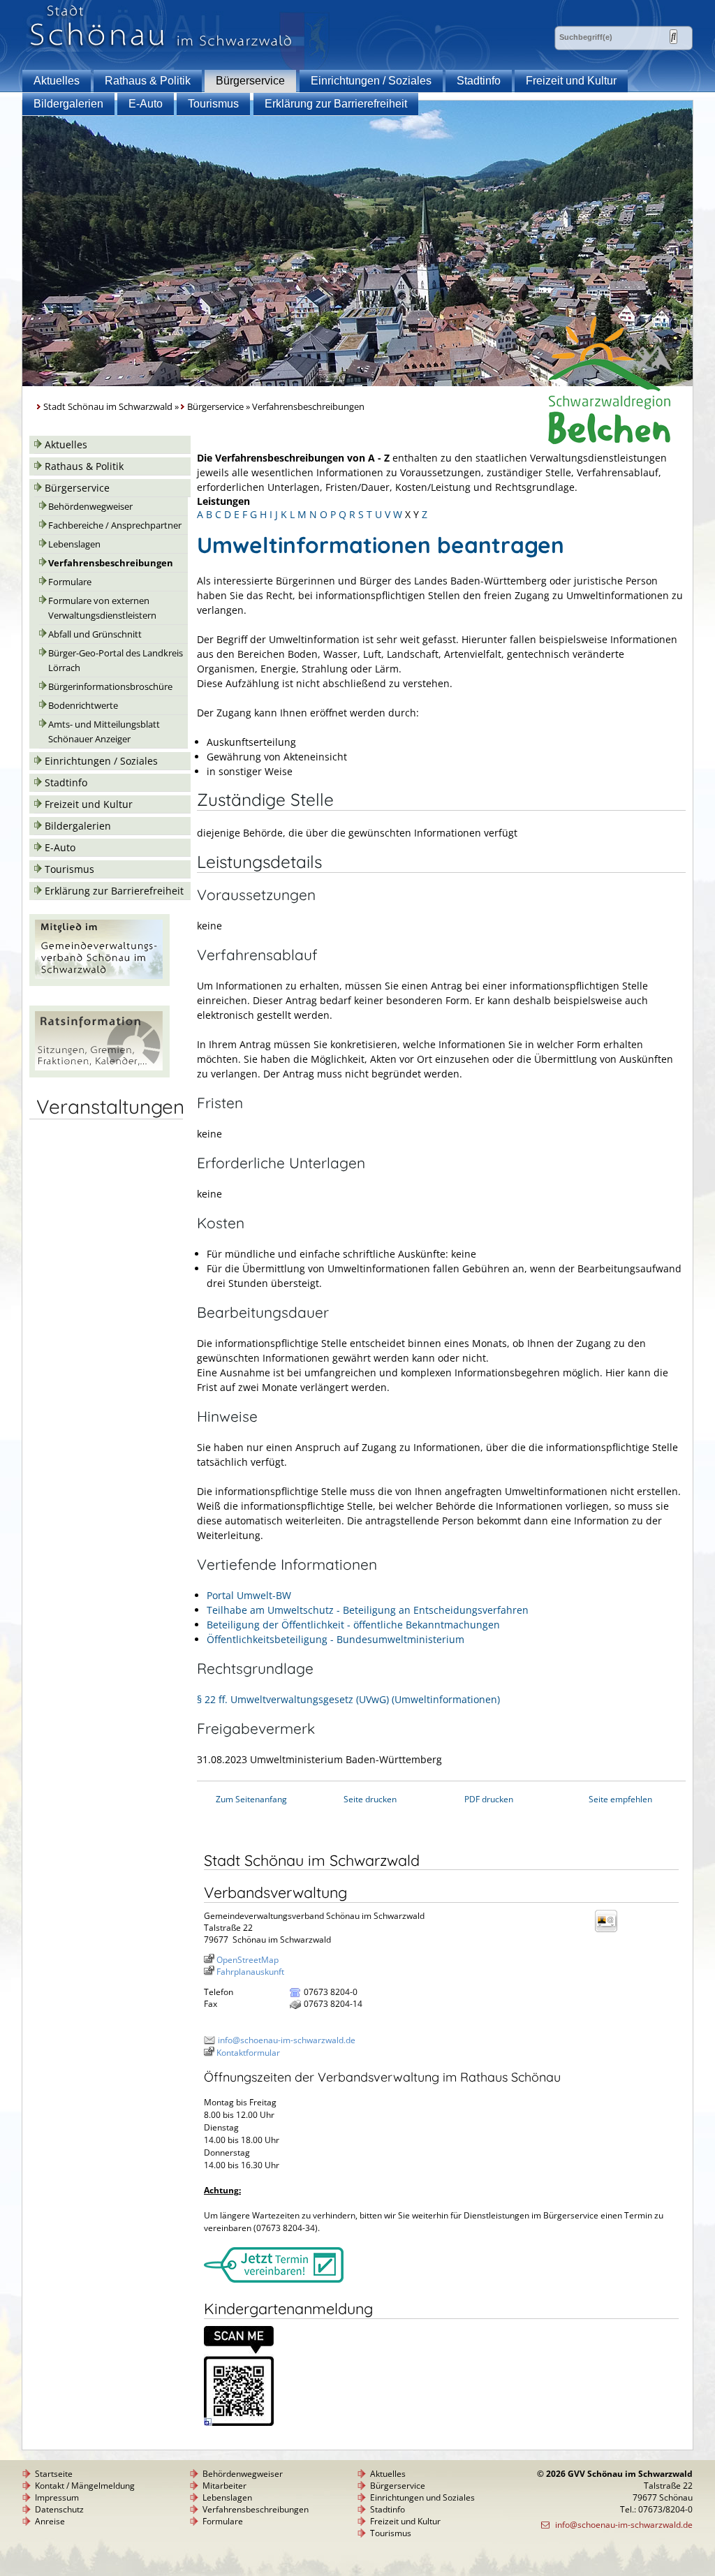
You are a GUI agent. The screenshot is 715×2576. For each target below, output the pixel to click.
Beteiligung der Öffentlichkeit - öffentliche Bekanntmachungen (353, 1625)
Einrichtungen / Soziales (371, 81)
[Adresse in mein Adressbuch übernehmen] (610, 1931)
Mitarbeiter (224, 2486)
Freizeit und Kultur (571, 81)
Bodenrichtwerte (83, 706)
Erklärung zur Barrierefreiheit (336, 104)
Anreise (50, 2521)
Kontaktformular (248, 2053)
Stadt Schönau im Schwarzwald (108, 407)
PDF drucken (489, 1799)
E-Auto (146, 104)
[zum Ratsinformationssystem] (99, 1074)
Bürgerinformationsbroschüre (110, 687)
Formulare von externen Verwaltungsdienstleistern (102, 608)
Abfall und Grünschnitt (95, 634)
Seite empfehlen (620, 1799)
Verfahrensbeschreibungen (111, 563)
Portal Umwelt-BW (249, 1595)
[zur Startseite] (161, 48)
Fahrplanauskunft (250, 1972)
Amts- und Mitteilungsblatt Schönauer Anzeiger (104, 732)
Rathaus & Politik (148, 81)
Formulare (70, 582)
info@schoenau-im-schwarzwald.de (287, 2040)
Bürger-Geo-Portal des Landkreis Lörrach (116, 661)
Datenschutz (59, 2509)
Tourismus (213, 104)
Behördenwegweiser (90, 507)
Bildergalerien (68, 104)
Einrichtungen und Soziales (422, 2497)
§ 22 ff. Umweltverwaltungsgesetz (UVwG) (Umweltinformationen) (348, 1699)
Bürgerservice (250, 81)
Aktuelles (57, 81)
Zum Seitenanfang (251, 1799)
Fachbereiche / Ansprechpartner (115, 525)
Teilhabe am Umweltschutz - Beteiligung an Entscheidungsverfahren (368, 1610)
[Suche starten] (673, 37)
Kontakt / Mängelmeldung (85, 2486)
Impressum (57, 2497)
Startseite (54, 2474)
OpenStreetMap (248, 1960)
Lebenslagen (74, 544)
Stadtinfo (479, 81)
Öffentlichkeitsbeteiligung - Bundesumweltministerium (336, 1639)
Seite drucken (370, 1799)
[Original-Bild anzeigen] (239, 2423)
